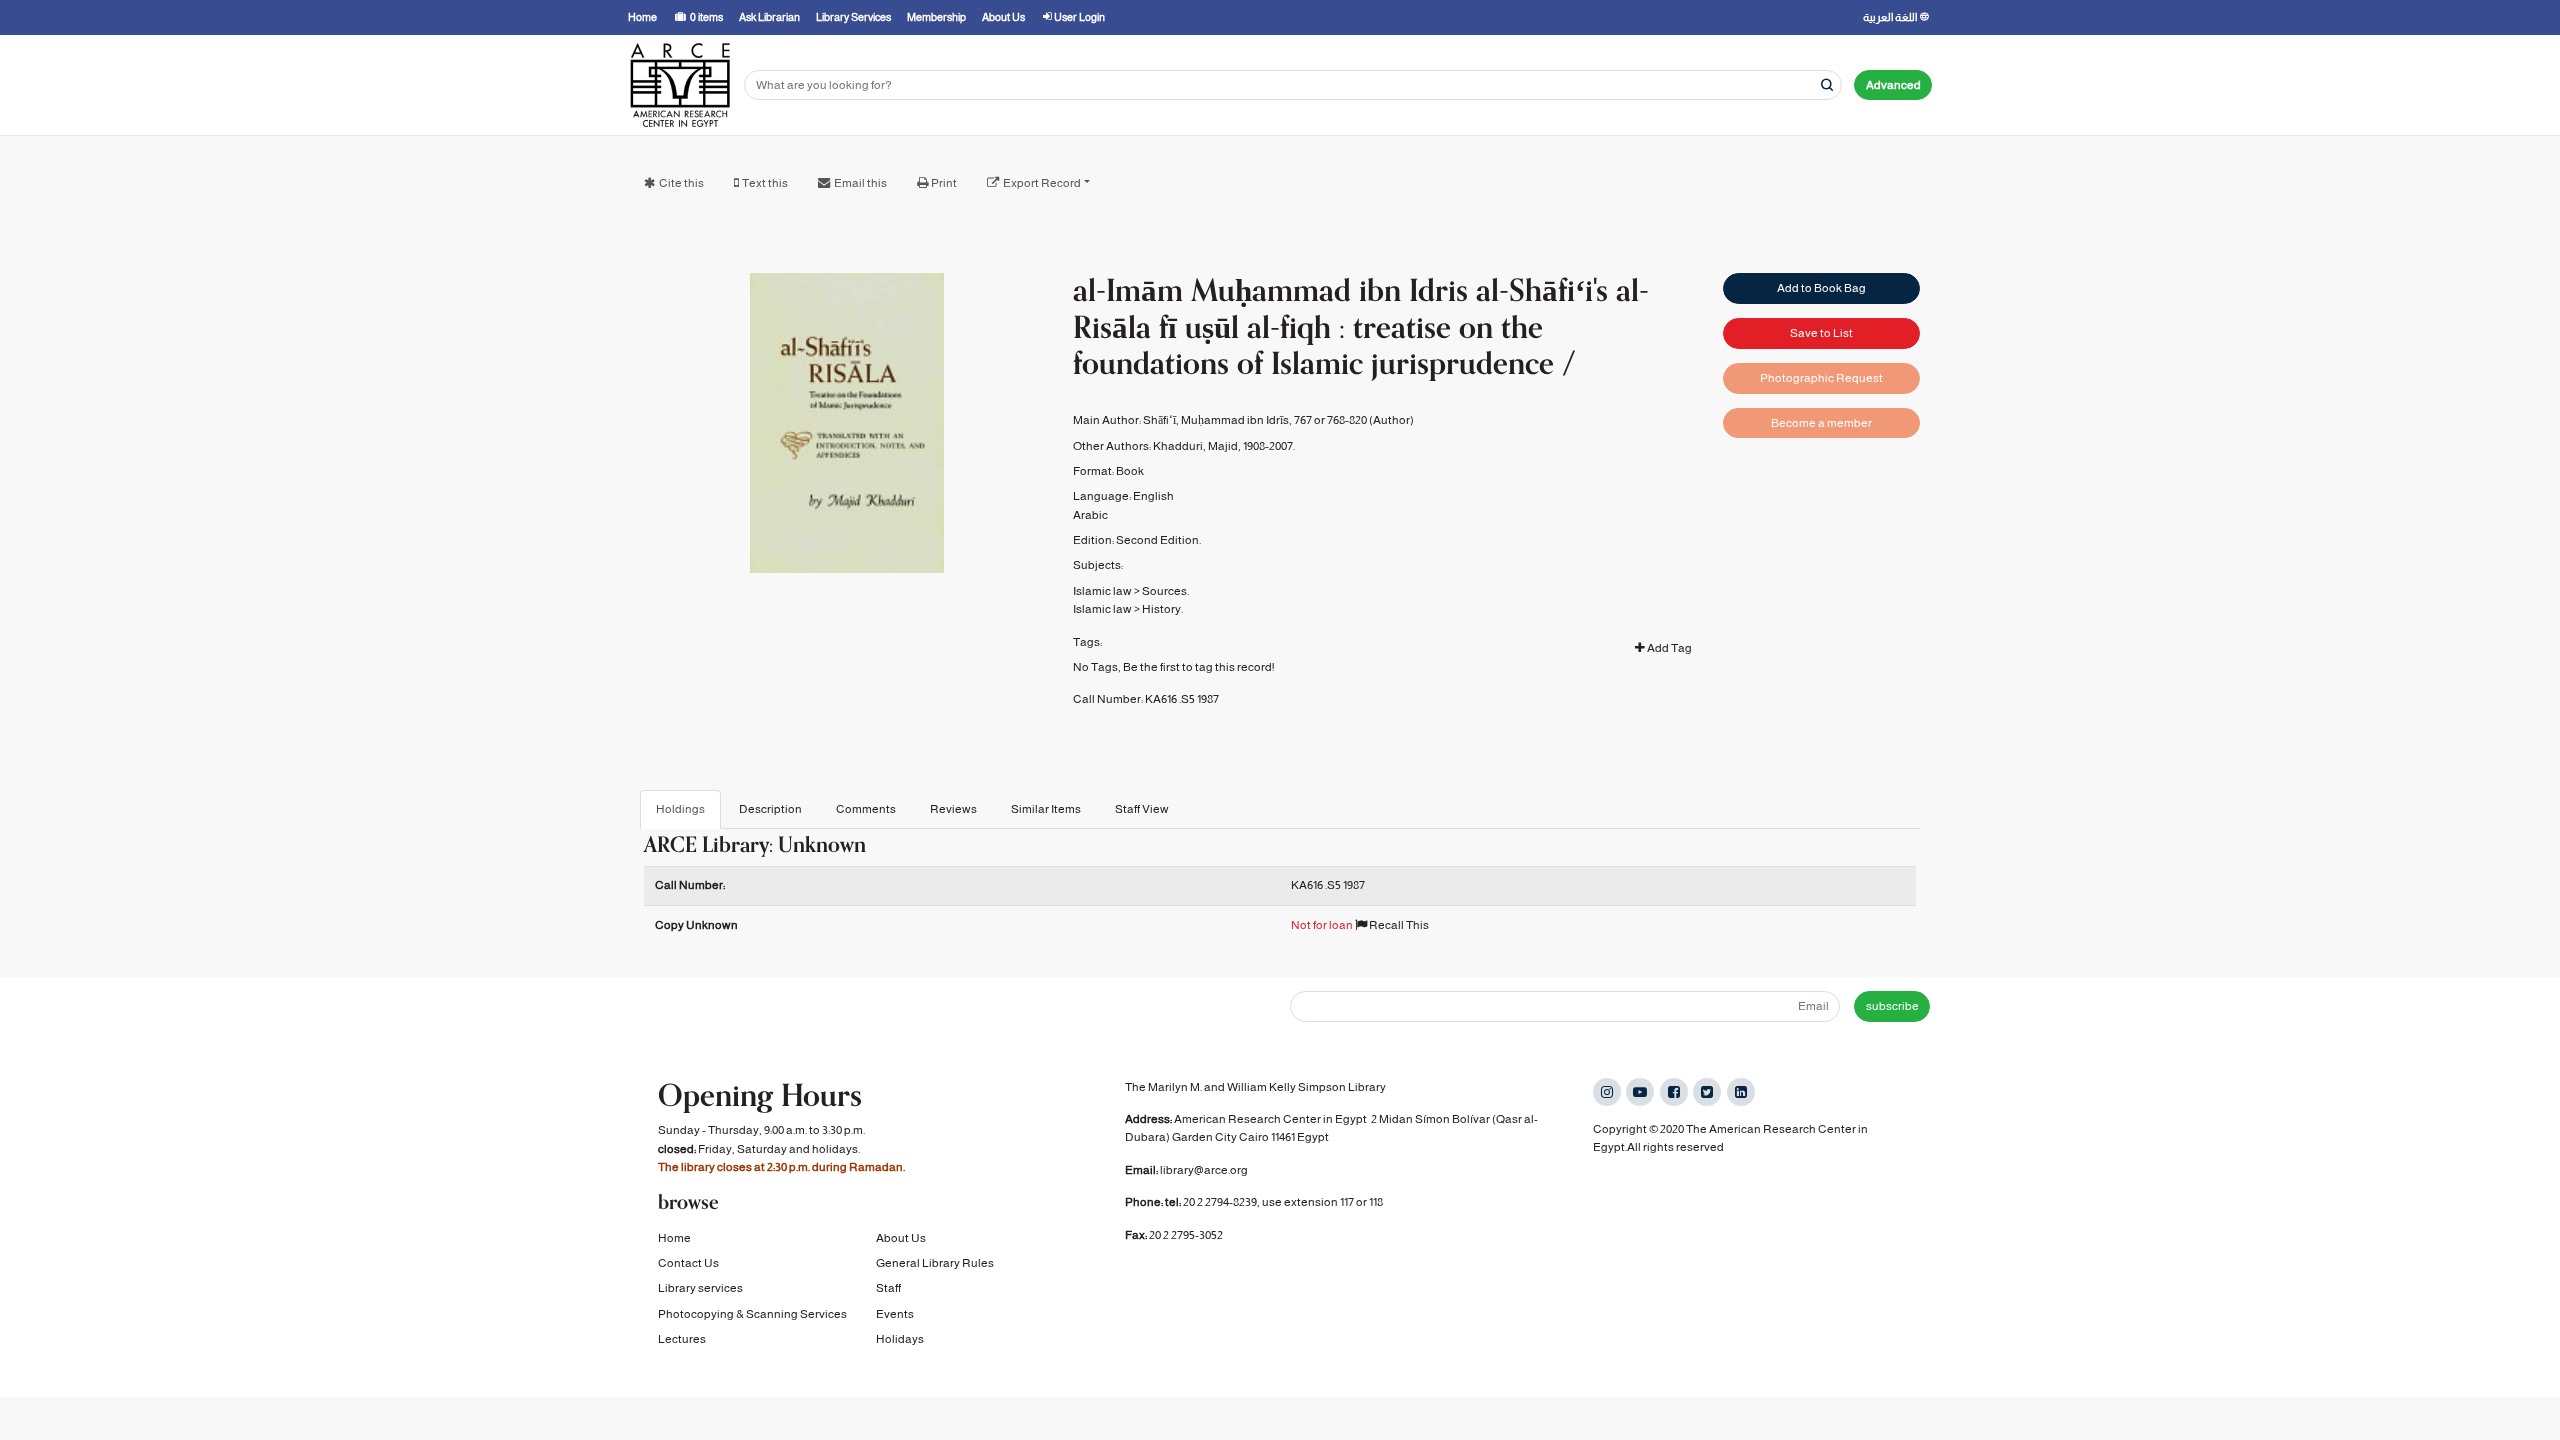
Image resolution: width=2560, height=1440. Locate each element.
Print (944, 183)
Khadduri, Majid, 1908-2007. (1224, 446)
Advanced (1893, 85)
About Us (901, 1238)
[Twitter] (1707, 1092)
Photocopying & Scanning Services (752, 1314)
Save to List (1821, 333)
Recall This (1398, 925)
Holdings (680, 809)
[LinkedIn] (1741, 1092)
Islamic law (1102, 591)
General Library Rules (935, 1263)
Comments (866, 809)
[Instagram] (1607, 1092)
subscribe (1892, 1006)
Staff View (1142, 809)
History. (1162, 609)
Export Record (1042, 183)
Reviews (953, 809)
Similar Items (1046, 809)
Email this (860, 183)
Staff (888, 1288)
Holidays (900, 1339)
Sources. (1165, 591)
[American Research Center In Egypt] (680, 85)
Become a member (1821, 423)
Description (770, 809)
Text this (765, 183)
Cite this (681, 183)
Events (895, 1314)
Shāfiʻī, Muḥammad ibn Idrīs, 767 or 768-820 (1255, 420)
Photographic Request (1821, 378)
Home (674, 1238)
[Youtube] (1640, 1092)
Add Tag (1668, 648)
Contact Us (688, 1263)
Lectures (682, 1339)
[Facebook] (1674, 1092)
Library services (700, 1288)
